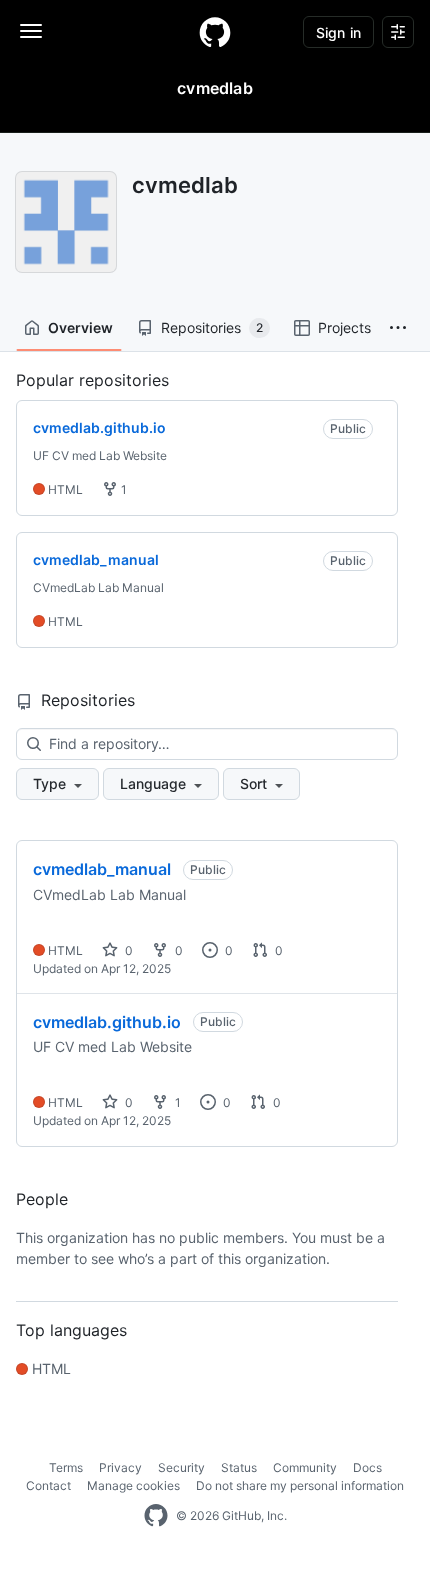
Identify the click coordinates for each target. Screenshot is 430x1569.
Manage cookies (133, 1485)
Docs (367, 1467)
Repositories (212, 327)
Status (239, 1467)
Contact (48, 1485)
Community (305, 1467)
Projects (344, 327)
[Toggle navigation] (31, 31)
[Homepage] (215, 32)
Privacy (120, 1467)
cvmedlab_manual (102, 869)
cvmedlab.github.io (107, 1022)
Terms (66, 1467)
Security (181, 1467)
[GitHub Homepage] (156, 1516)
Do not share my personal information (300, 1485)
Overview (80, 327)
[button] (398, 328)
